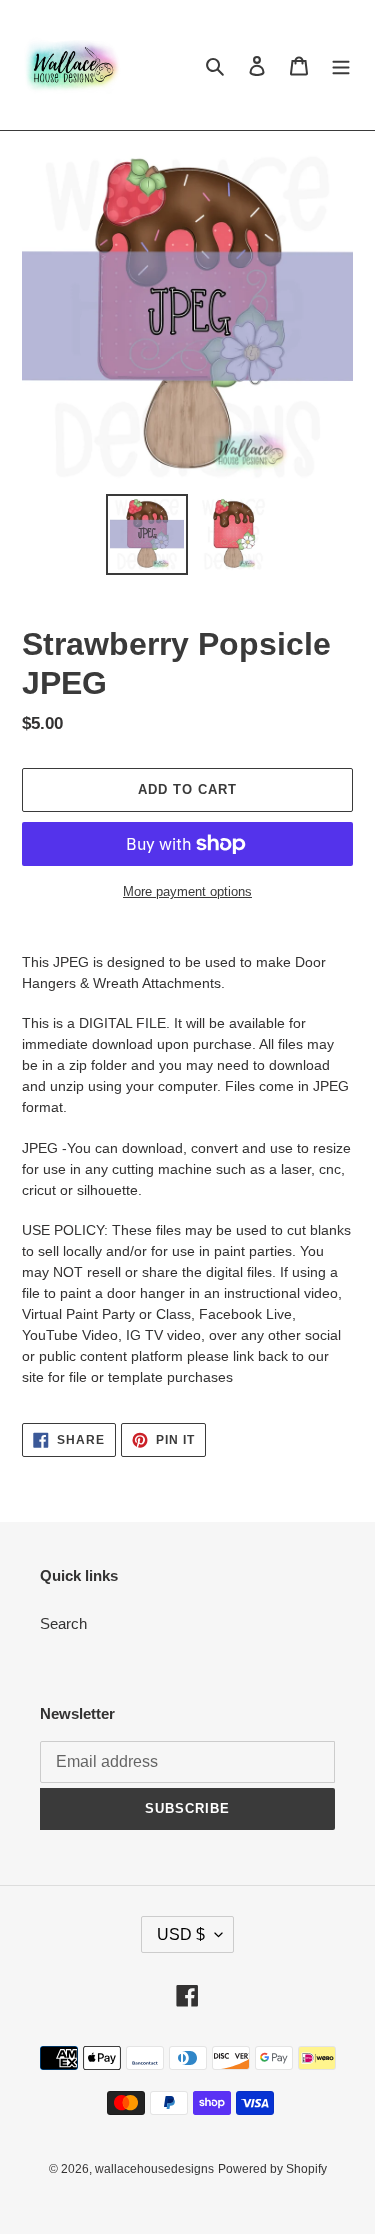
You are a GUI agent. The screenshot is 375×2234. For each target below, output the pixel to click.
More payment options (187, 891)
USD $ (181, 1934)
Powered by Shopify (272, 2169)
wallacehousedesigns (154, 2169)
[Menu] (341, 65)
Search (63, 1623)
